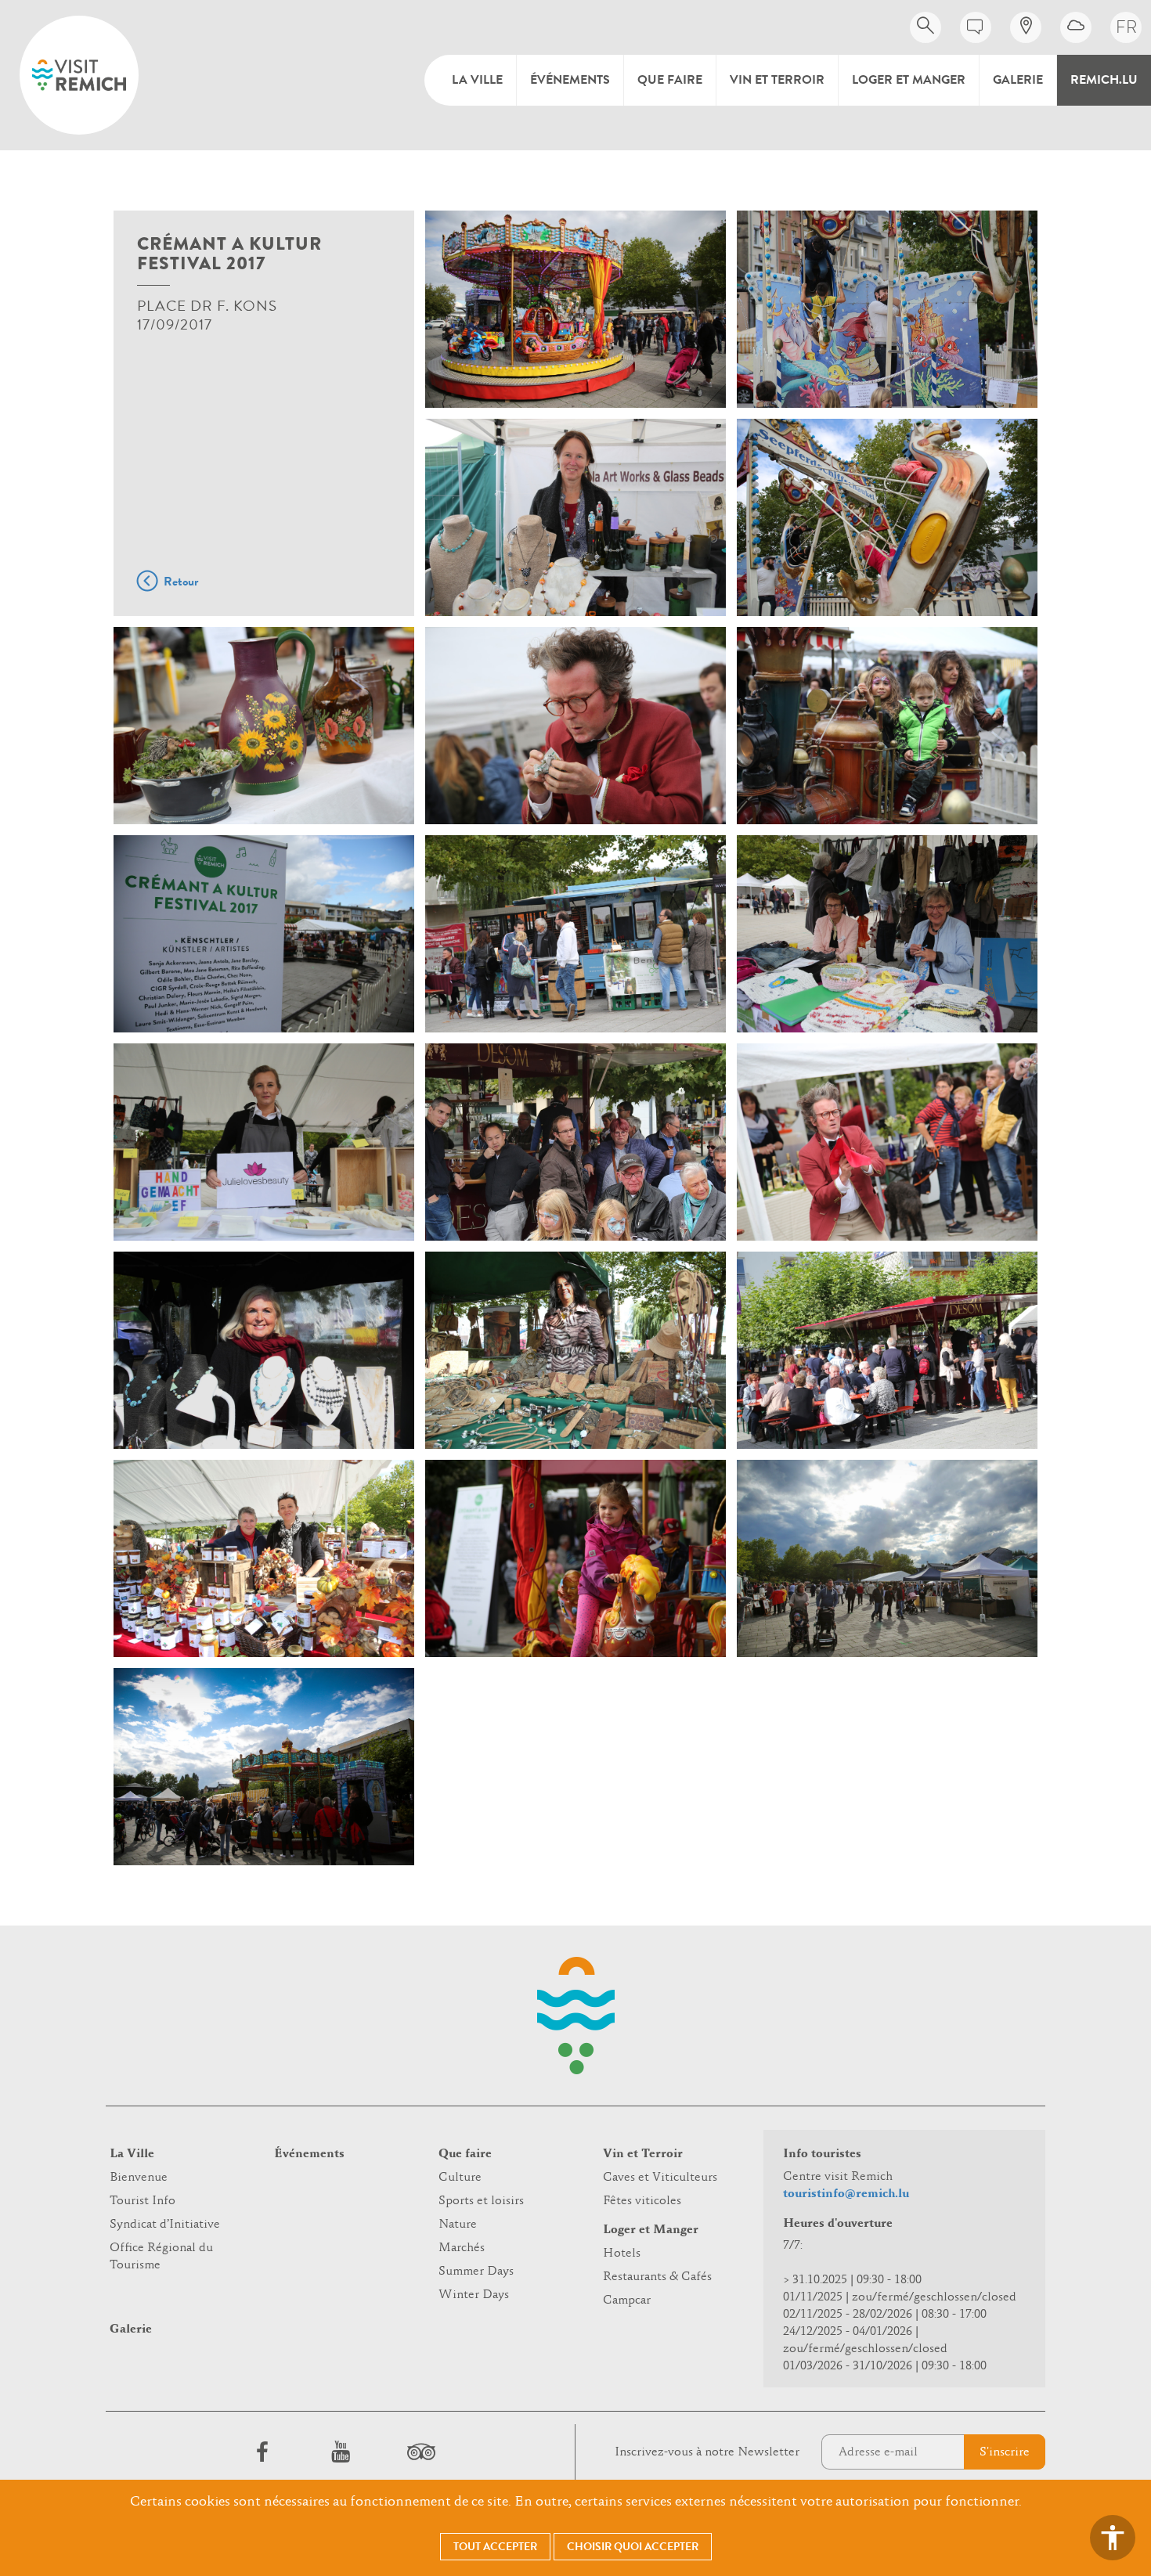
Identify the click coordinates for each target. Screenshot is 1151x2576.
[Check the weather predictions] (1076, 27)
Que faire (670, 80)
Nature (458, 2225)
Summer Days (476, 2272)
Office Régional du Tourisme (161, 2257)
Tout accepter (495, 2547)
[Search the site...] (925, 27)
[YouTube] (341, 2452)
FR (1126, 27)
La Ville (477, 80)
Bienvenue (139, 2178)
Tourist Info (143, 2201)
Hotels (622, 2254)
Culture (460, 2178)
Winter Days (474, 2295)
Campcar (627, 2300)
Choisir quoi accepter (633, 2547)
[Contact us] (976, 27)
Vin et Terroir (777, 80)
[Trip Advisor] (419, 2452)
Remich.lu (1104, 80)
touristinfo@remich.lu (846, 2194)
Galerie (1018, 80)
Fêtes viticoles (642, 2201)
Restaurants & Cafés (657, 2277)
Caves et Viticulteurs (660, 2178)
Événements (570, 80)
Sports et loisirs (481, 2201)
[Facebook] (262, 2452)
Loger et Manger (909, 80)
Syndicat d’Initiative (165, 2225)
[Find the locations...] (1026, 27)
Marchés (462, 2248)
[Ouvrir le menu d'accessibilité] (1113, 2538)
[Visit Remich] (79, 75)
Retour (181, 582)
